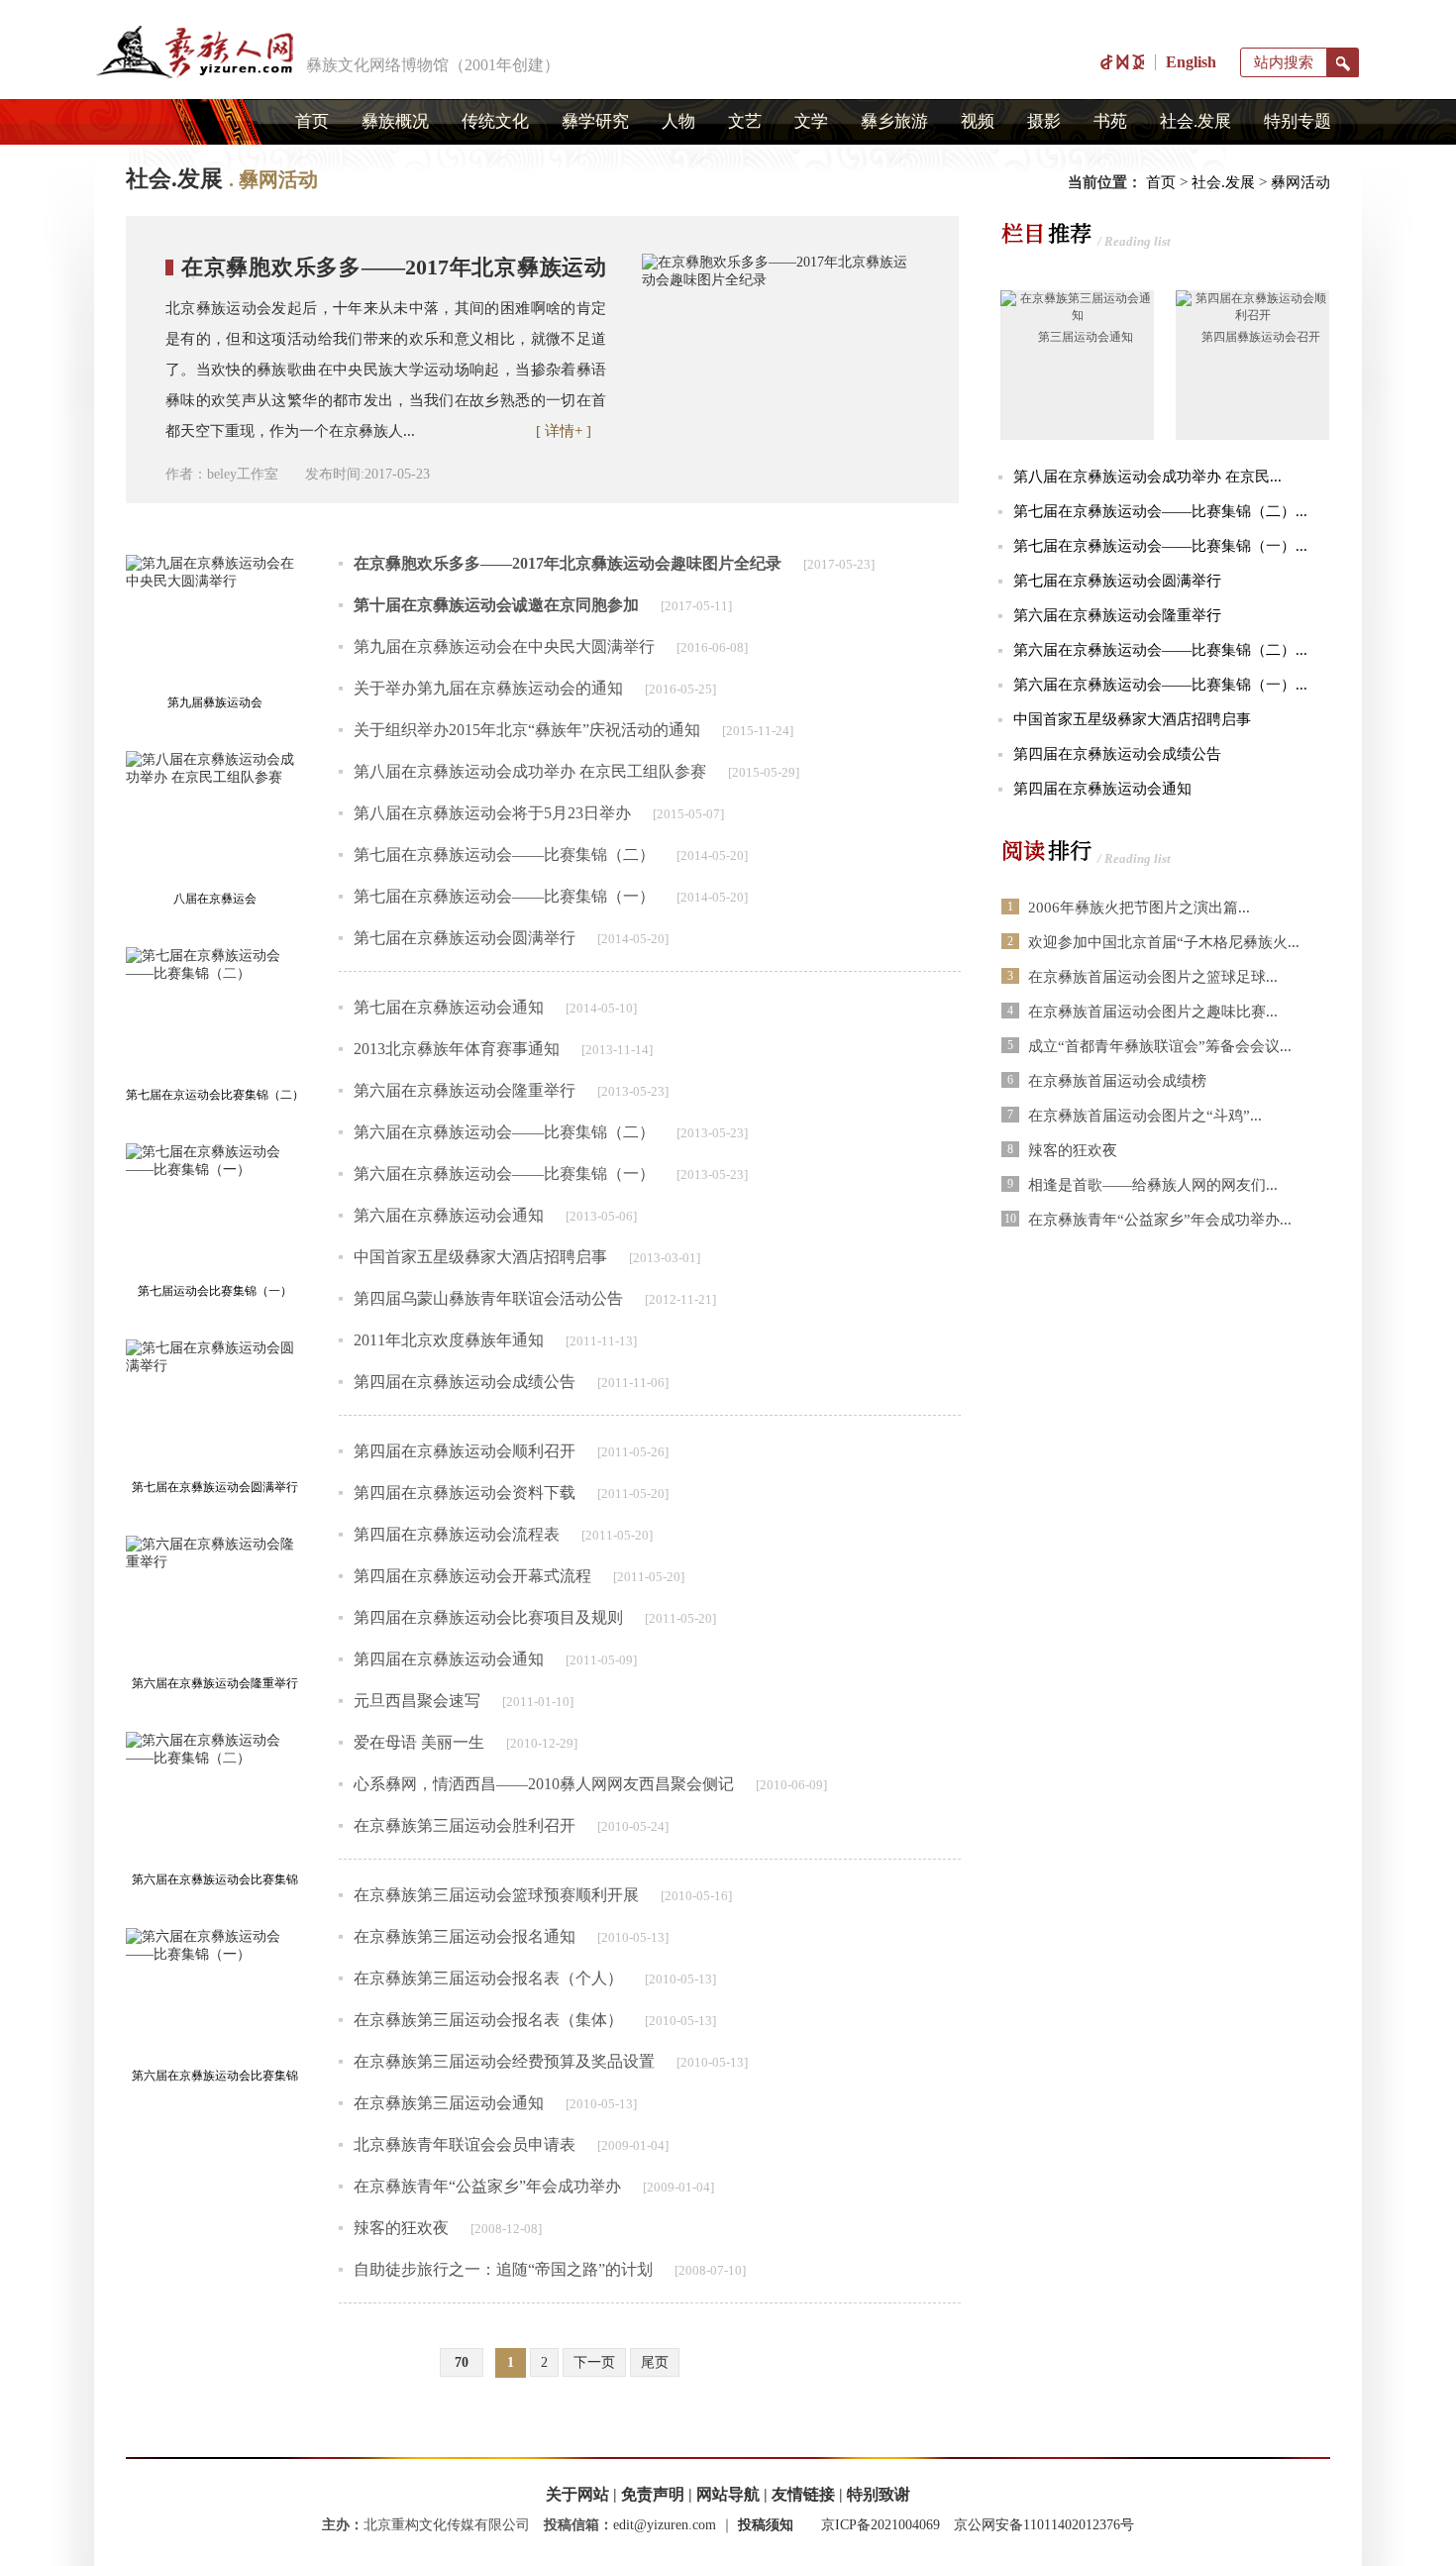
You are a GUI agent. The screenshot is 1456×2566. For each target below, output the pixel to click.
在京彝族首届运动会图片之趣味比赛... (1153, 1012)
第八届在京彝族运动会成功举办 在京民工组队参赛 (530, 771)
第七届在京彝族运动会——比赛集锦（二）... (1160, 511)
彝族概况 (395, 121)
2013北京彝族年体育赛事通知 (457, 1049)
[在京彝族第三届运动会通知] (1077, 315)
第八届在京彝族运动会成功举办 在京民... (1147, 477)
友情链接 (803, 2494)
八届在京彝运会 (215, 899)
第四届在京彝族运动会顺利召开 (465, 1451)
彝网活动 (1300, 182)
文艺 (745, 121)
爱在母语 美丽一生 (419, 1742)
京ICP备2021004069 (881, 2525)
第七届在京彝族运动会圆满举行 (215, 1487)
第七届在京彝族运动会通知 (449, 1007)
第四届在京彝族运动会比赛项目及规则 (488, 1617)
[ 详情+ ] (564, 431)
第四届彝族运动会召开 (1261, 337)
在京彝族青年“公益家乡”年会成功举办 (487, 2186)
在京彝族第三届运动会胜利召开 (465, 1825)
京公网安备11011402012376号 (1044, 2525)
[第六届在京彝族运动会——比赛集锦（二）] (215, 1799)
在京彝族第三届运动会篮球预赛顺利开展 (496, 1895)
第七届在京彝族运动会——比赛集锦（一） (504, 896)
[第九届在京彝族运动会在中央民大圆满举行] (215, 622)
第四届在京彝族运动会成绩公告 (465, 1382)
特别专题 (1298, 121)
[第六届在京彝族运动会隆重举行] (215, 1603)
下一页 (594, 2362)
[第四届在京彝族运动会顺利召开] (1252, 315)
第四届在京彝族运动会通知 (449, 1659)
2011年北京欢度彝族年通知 (449, 1340)
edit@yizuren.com (665, 2525)
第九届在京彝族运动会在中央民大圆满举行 (504, 646)
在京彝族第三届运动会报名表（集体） (488, 2020)
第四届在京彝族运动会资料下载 (465, 1493)
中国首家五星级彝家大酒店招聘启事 (480, 1257)
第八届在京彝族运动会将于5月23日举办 (492, 813)
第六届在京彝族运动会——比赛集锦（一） (504, 1174)
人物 (678, 121)
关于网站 (577, 2494)
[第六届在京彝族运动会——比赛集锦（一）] (215, 1995)
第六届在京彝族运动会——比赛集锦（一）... (1160, 685)
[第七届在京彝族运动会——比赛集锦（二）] (215, 1014)
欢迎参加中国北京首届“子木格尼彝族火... (1164, 942)
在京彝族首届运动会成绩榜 (1117, 1081)
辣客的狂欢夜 (401, 2228)
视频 (978, 121)
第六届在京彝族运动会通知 (449, 1215)
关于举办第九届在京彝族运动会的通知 (488, 688)
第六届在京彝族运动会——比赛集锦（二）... (1160, 650)
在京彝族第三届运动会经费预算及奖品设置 (504, 2061)
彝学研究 (595, 121)
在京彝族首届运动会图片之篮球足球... (1153, 977)
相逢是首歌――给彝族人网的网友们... (1153, 1185)
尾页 (655, 2362)
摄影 (1044, 121)
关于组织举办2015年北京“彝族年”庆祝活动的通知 (527, 730)
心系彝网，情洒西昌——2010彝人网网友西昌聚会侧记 (544, 1784)
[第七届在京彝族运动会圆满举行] (215, 1406)
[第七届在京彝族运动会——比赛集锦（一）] (215, 1210)
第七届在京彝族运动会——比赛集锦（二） (504, 855)
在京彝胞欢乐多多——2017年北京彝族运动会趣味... (386, 278)
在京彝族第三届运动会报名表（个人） (488, 1978)
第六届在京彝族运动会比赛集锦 (215, 2076)
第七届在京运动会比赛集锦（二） (215, 1095)
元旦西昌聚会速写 (417, 1701)
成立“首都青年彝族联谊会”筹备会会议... (1160, 1046)
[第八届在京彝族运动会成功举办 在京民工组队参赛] (215, 818)
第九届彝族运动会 (215, 702)
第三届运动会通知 (1086, 337)
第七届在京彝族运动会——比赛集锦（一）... (1160, 546)
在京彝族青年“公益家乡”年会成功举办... (1160, 1220)
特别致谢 (879, 2494)
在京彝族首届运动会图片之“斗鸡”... (1145, 1116)
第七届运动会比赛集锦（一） (215, 1291)
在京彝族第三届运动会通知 (449, 2103)
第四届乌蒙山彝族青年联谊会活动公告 (488, 1298)
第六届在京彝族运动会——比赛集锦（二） (504, 1132)
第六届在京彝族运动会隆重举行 (215, 1683)
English (1191, 62)
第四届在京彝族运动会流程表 (457, 1534)
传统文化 (495, 121)
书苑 (1110, 121)
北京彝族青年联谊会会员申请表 (465, 2144)
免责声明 (653, 2494)
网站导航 (728, 2494)
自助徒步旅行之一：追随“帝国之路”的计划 (503, 2269)
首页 (312, 121)
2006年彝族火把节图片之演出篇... (1139, 908)
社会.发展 (1196, 121)
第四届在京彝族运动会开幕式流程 (472, 1576)
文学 (811, 121)
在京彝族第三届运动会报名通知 (465, 1936)
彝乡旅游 (894, 121)
